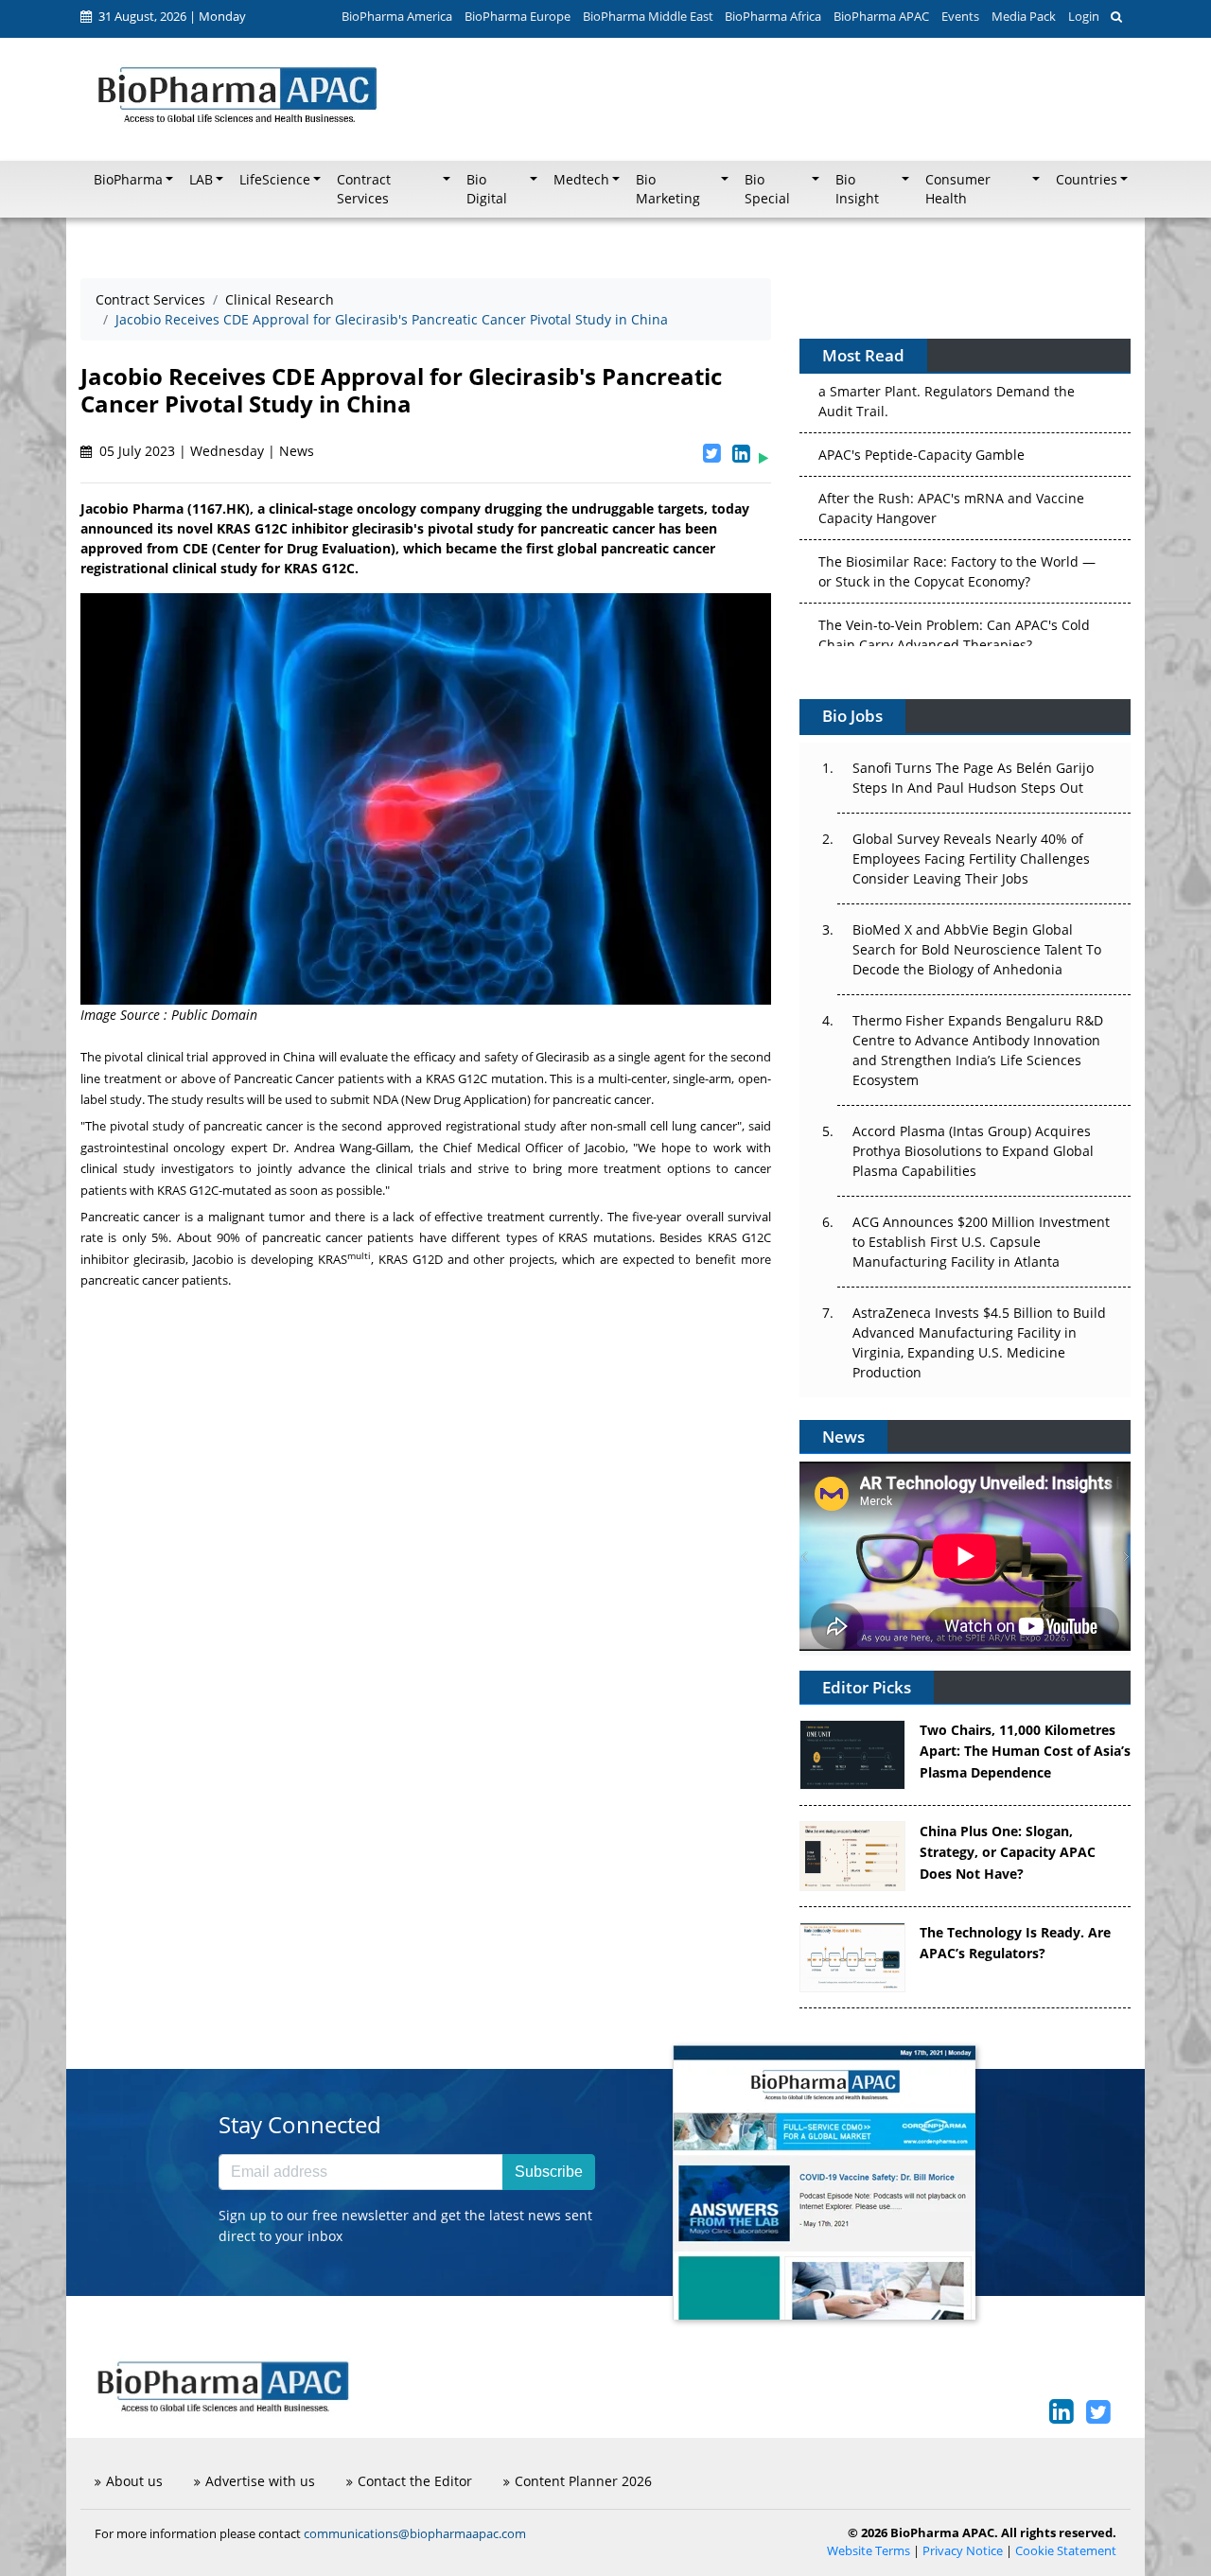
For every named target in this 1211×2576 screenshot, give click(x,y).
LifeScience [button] (275, 180)
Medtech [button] (581, 180)
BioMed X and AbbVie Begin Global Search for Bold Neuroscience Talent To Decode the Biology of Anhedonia (977, 949)
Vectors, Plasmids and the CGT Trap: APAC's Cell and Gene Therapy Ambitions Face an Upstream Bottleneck (956, 642)
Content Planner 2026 (583, 2481)
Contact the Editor (415, 2481)
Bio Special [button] (767, 189)
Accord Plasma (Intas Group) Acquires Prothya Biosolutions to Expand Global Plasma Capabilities (973, 1151)
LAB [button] (201, 180)
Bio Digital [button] (487, 189)
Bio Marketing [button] (668, 189)
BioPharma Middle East (648, 16)
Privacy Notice (963, 2551)
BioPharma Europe (518, 16)
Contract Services (150, 299)
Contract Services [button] (364, 189)
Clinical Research (280, 299)
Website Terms (869, 2551)
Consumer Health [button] (958, 189)
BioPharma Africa (773, 16)
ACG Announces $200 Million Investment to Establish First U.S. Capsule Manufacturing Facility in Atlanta (981, 1242)
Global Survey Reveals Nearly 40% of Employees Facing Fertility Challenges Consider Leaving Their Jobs (971, 859)
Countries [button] (1087, 180)
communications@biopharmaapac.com (415, 2533)
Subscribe (549, 2172)
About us (134, 2481)
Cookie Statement (1066, 2551)
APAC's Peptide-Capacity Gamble (921, 388)
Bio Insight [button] (857, 189)
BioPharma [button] (128, 180)
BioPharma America (397, 16)
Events (960, 16)
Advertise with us (260, 2481)
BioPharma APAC (881, 16)
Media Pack (1024, 16)
